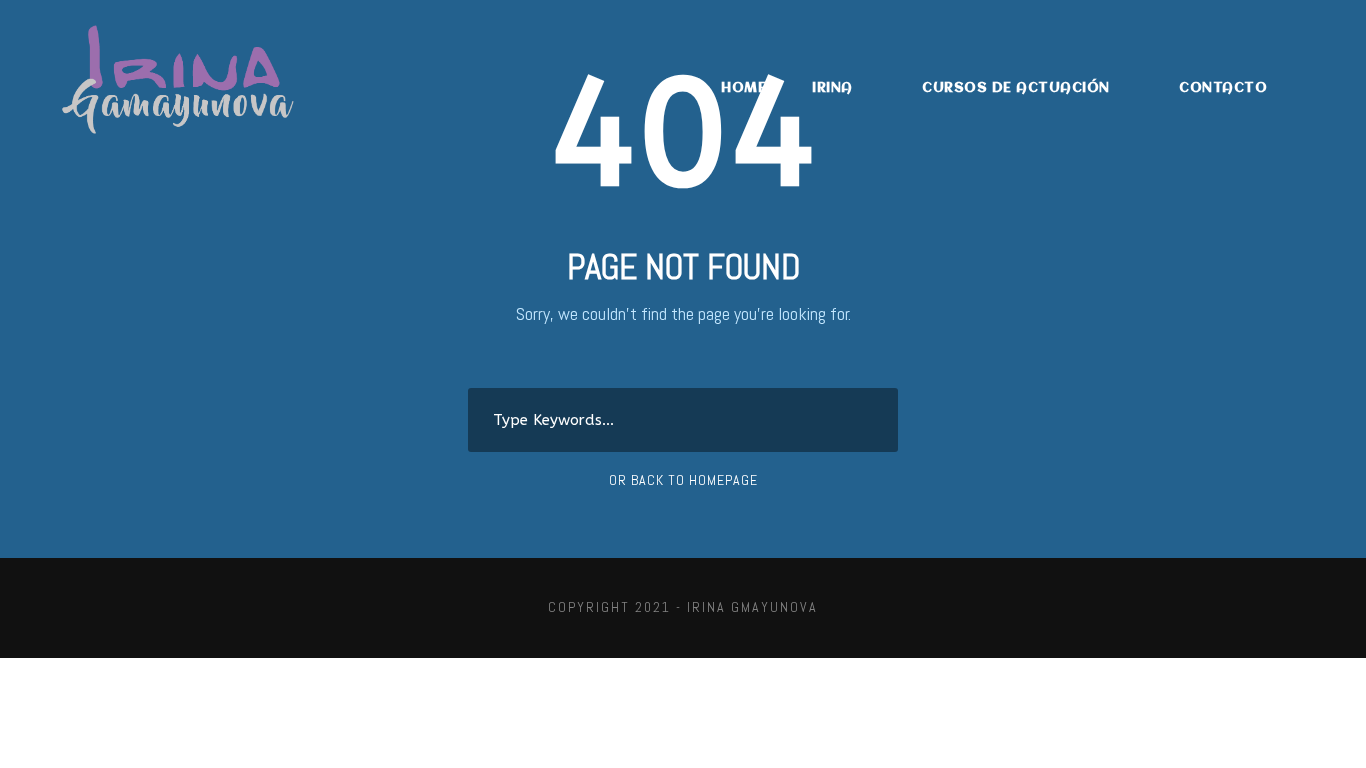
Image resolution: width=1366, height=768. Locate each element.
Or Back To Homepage (683, 480)
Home (743, 88)
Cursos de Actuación (1016, 88)
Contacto (1223, 88)
